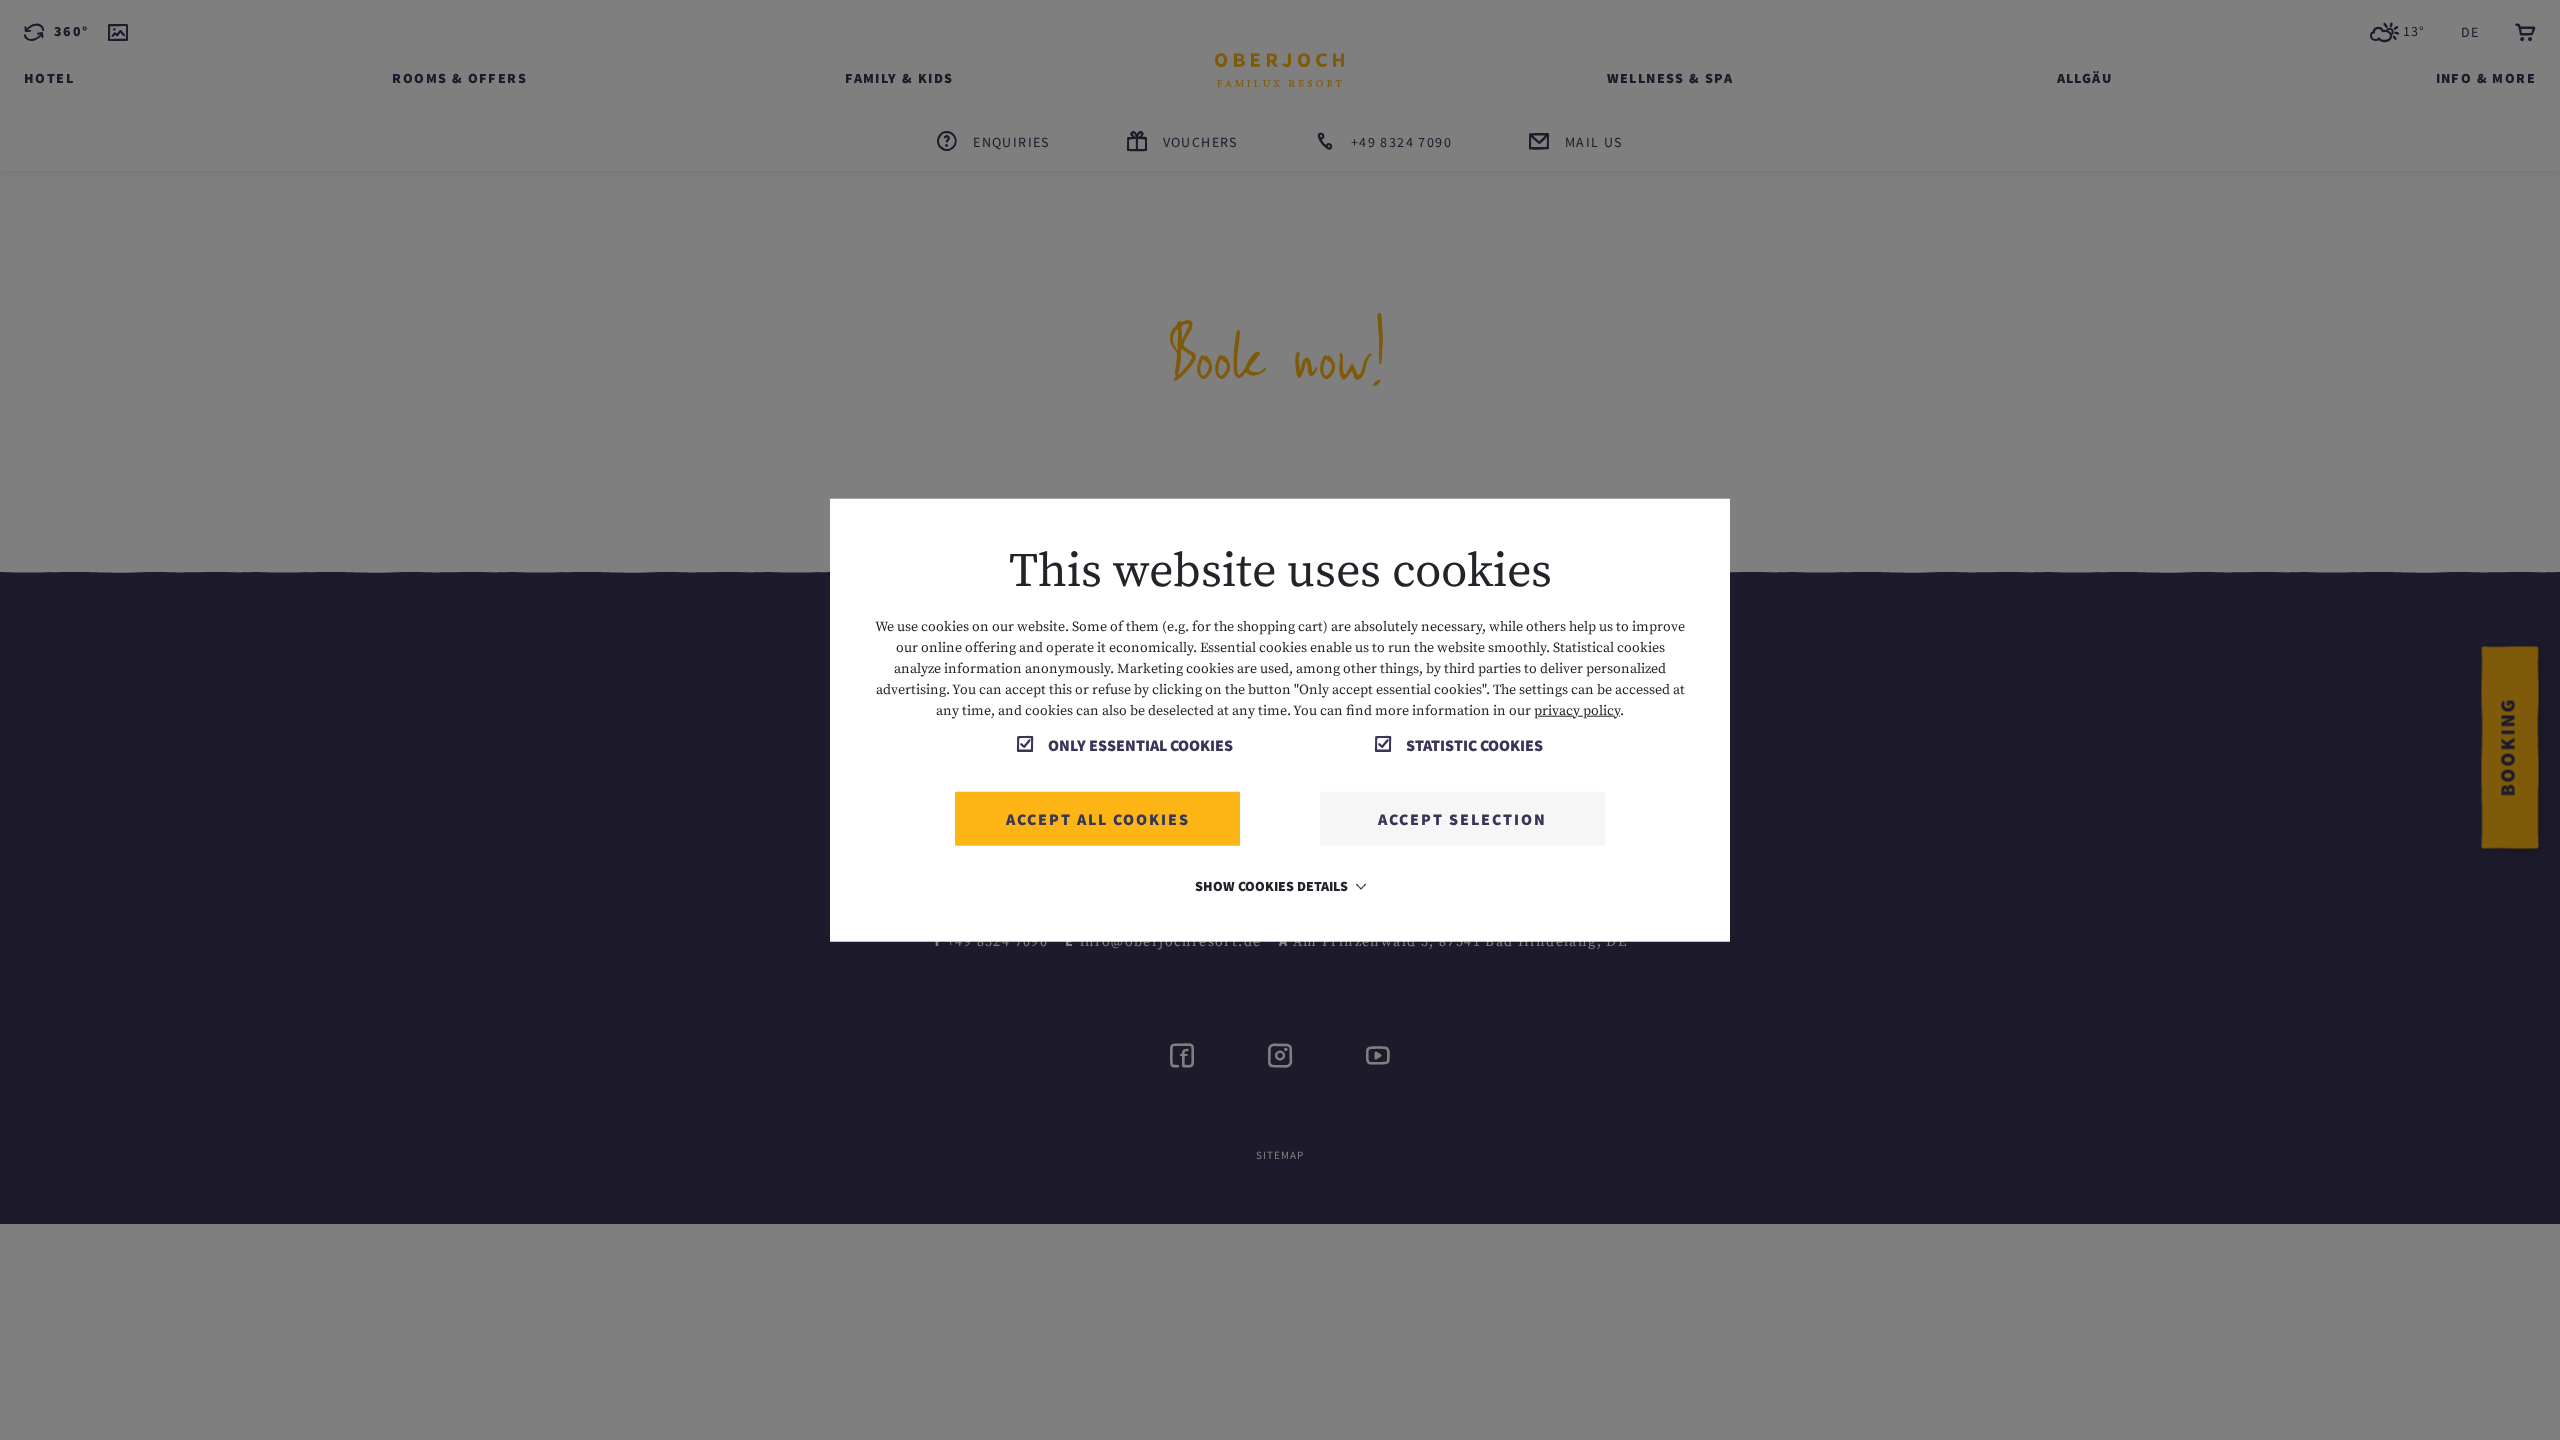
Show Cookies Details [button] (1273, 885)
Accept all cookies (1098, 818)
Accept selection (1462, 818)
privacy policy (1577, 710)
